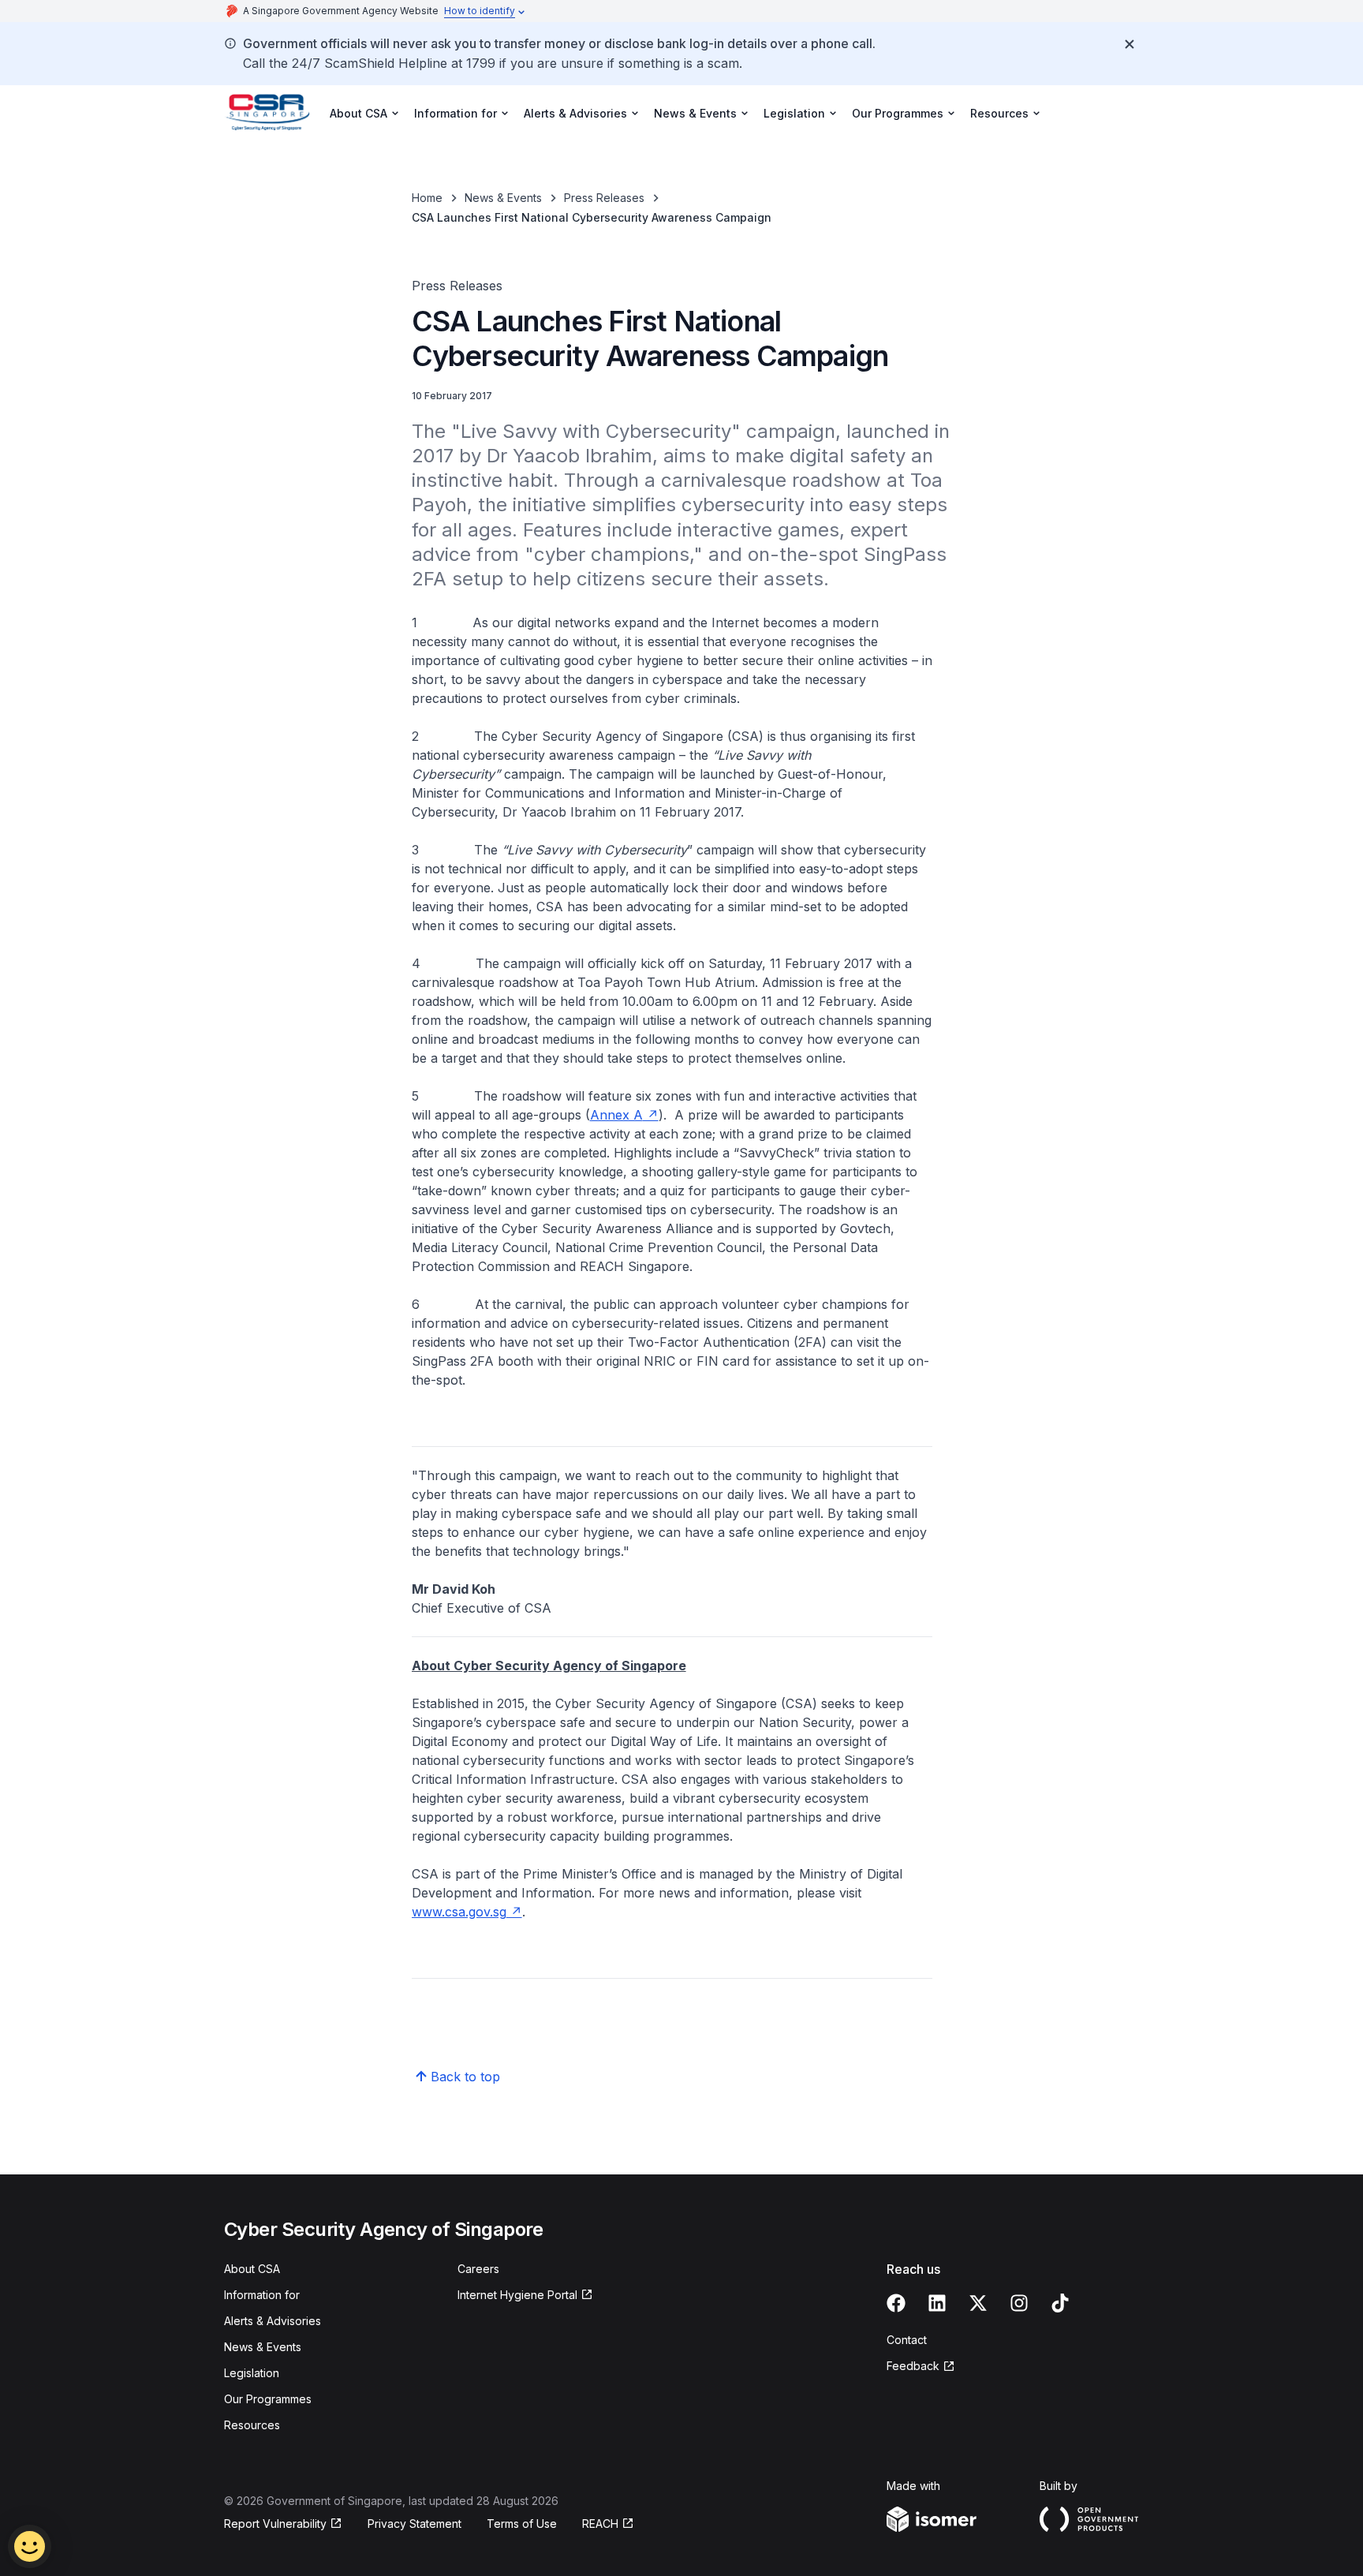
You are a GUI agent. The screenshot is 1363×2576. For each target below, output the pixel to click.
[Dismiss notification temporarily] (1130, 44)
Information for (262, 2295)
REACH (608, 2524)
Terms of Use (522, 2524)
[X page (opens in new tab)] (978, 2303)
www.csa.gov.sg (467, 1912)
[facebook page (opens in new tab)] (896, 2303)
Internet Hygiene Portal (517, 2296)
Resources (252, 2425)
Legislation (252, 2373)
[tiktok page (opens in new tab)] (1060, 2303)
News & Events (503, 198)
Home (427, 198)
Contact (907, 2340)
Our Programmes (268, 2399)
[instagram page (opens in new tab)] (1019, 2303)
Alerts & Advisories (273, 2321)
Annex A (624, 1115)
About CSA (252, 2269)
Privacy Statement (415, 2524)
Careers (478, 2269)
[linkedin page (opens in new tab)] (937, 2303)
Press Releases (604, 198)
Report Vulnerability (275, 2524)
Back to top (465, 2077)
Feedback (921, 2367)
